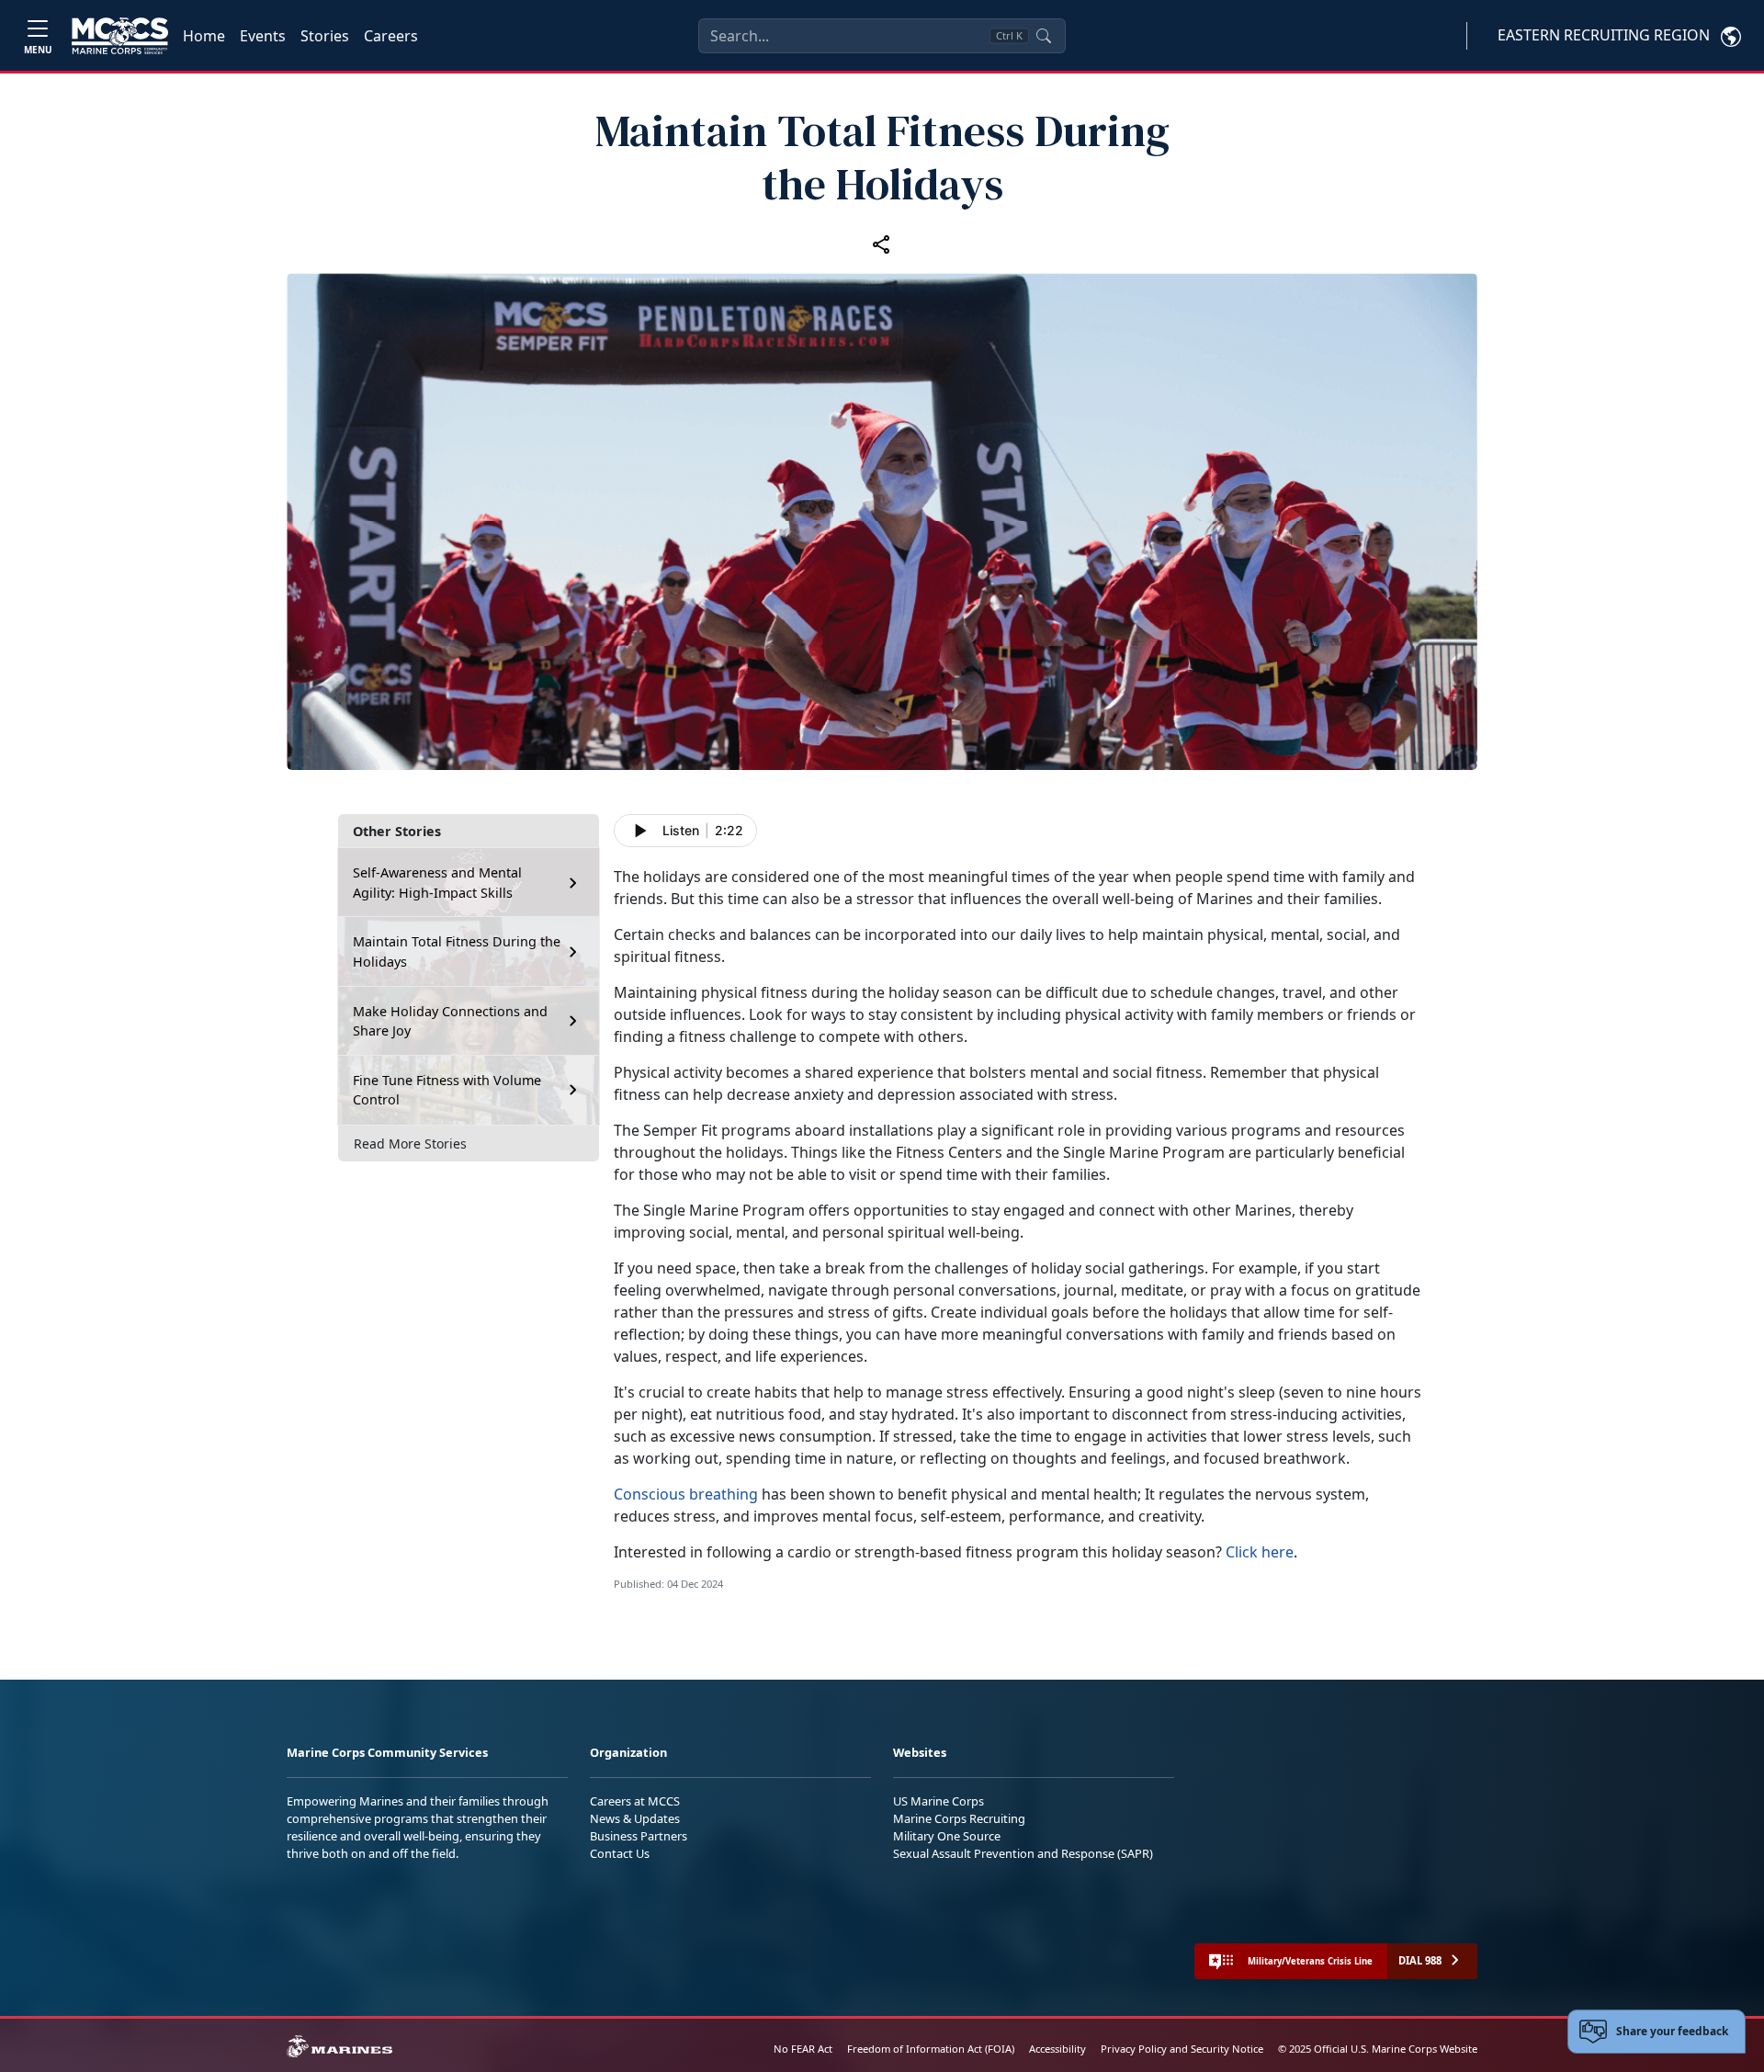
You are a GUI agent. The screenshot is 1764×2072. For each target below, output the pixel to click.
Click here (1260, 1552)
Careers (391, 36)
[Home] (120, 36)
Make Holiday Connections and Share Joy (450, 1021)
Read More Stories (410, 1144)
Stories (325, 36)
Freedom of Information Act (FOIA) (931, 2049)
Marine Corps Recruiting (959, 1818)
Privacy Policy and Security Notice (1182, 2049)
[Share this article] (882, 243)
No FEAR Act (803, 2049)
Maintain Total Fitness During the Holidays (457, 951)
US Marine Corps (939, 1801)
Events (263, 36)
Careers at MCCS (635, 1801)
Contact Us (620, 1853)
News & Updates (635, 1818)
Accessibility (1057, 2049)
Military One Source (947, 1836)
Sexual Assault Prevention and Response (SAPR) (1023, 1853)
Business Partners (639, 1836)
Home (204, 36)
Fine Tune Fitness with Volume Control (447, 1090)
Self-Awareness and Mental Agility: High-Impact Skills (437, 883)
